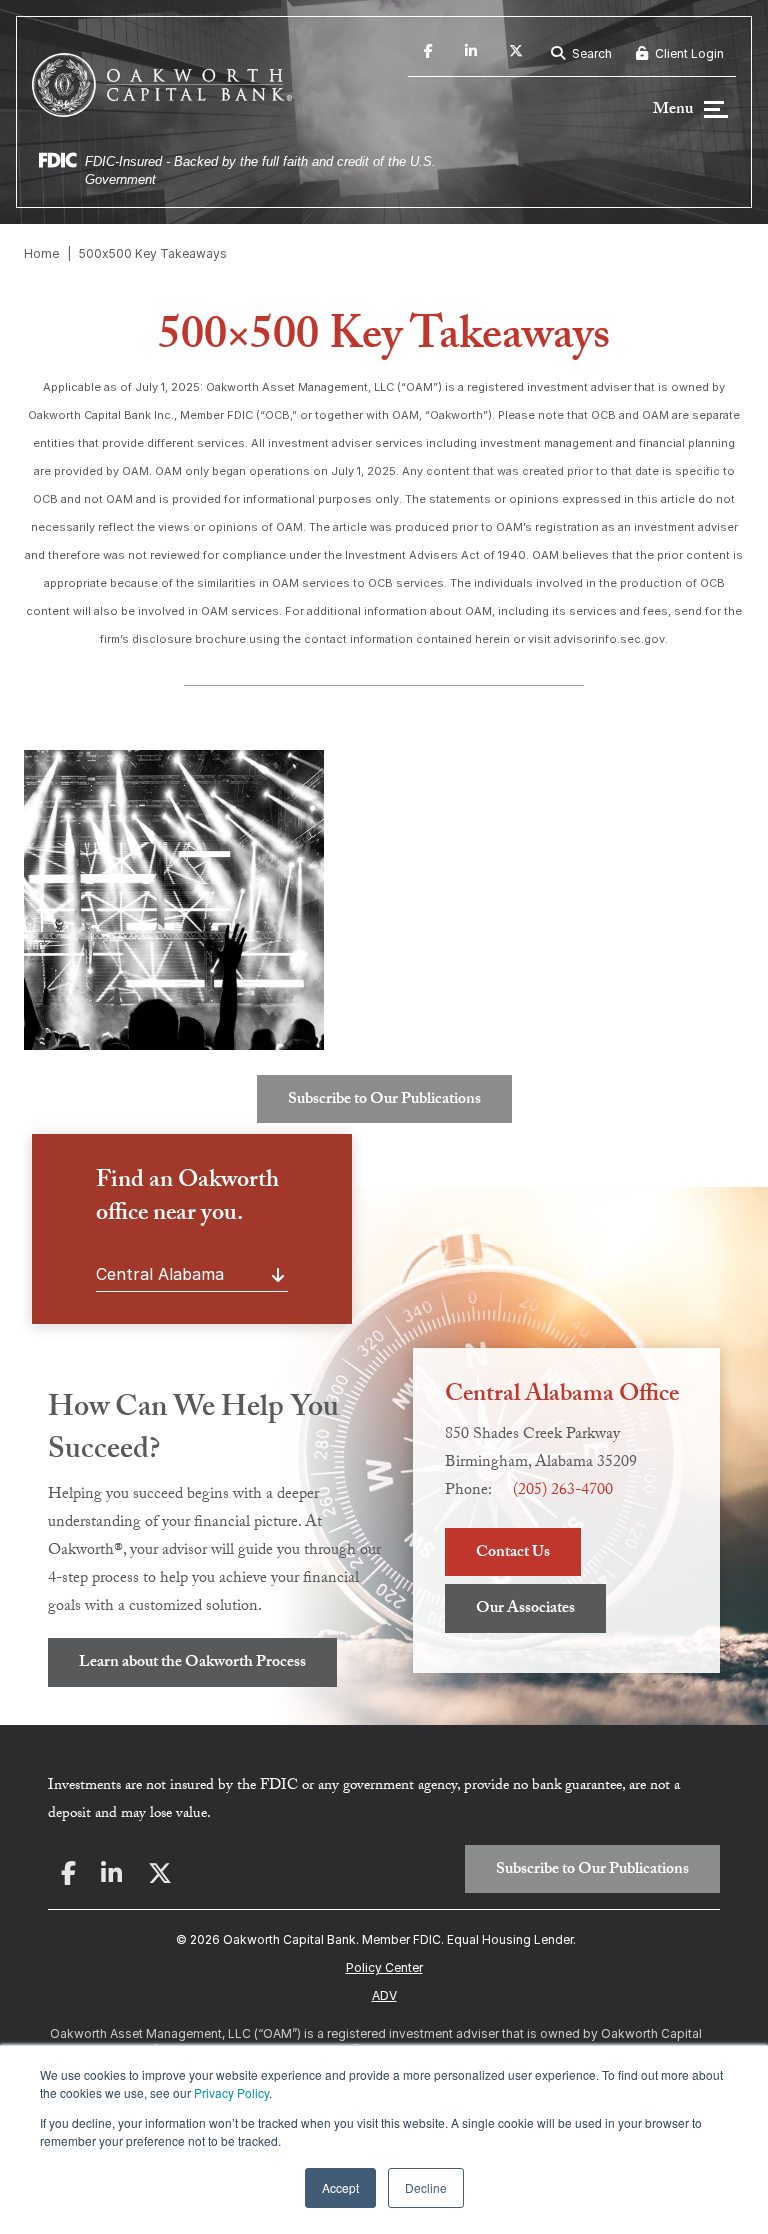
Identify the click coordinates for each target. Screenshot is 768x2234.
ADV (384, 1995)
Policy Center (384, 1967)
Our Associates (525, 1609)
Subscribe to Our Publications (384, 1100)
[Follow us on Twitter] (516, 54)
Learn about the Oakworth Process (192, 1663)
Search (590, 53)
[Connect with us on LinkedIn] (471, 54)
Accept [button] (340, 2187)
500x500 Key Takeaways (153, 253)
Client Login (688, 53)
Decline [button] (426, 2187)
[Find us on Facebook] (428, 54)
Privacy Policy (231, 2092)
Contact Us (513, 1553)
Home (41, 253)
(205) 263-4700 (563, 1491)
